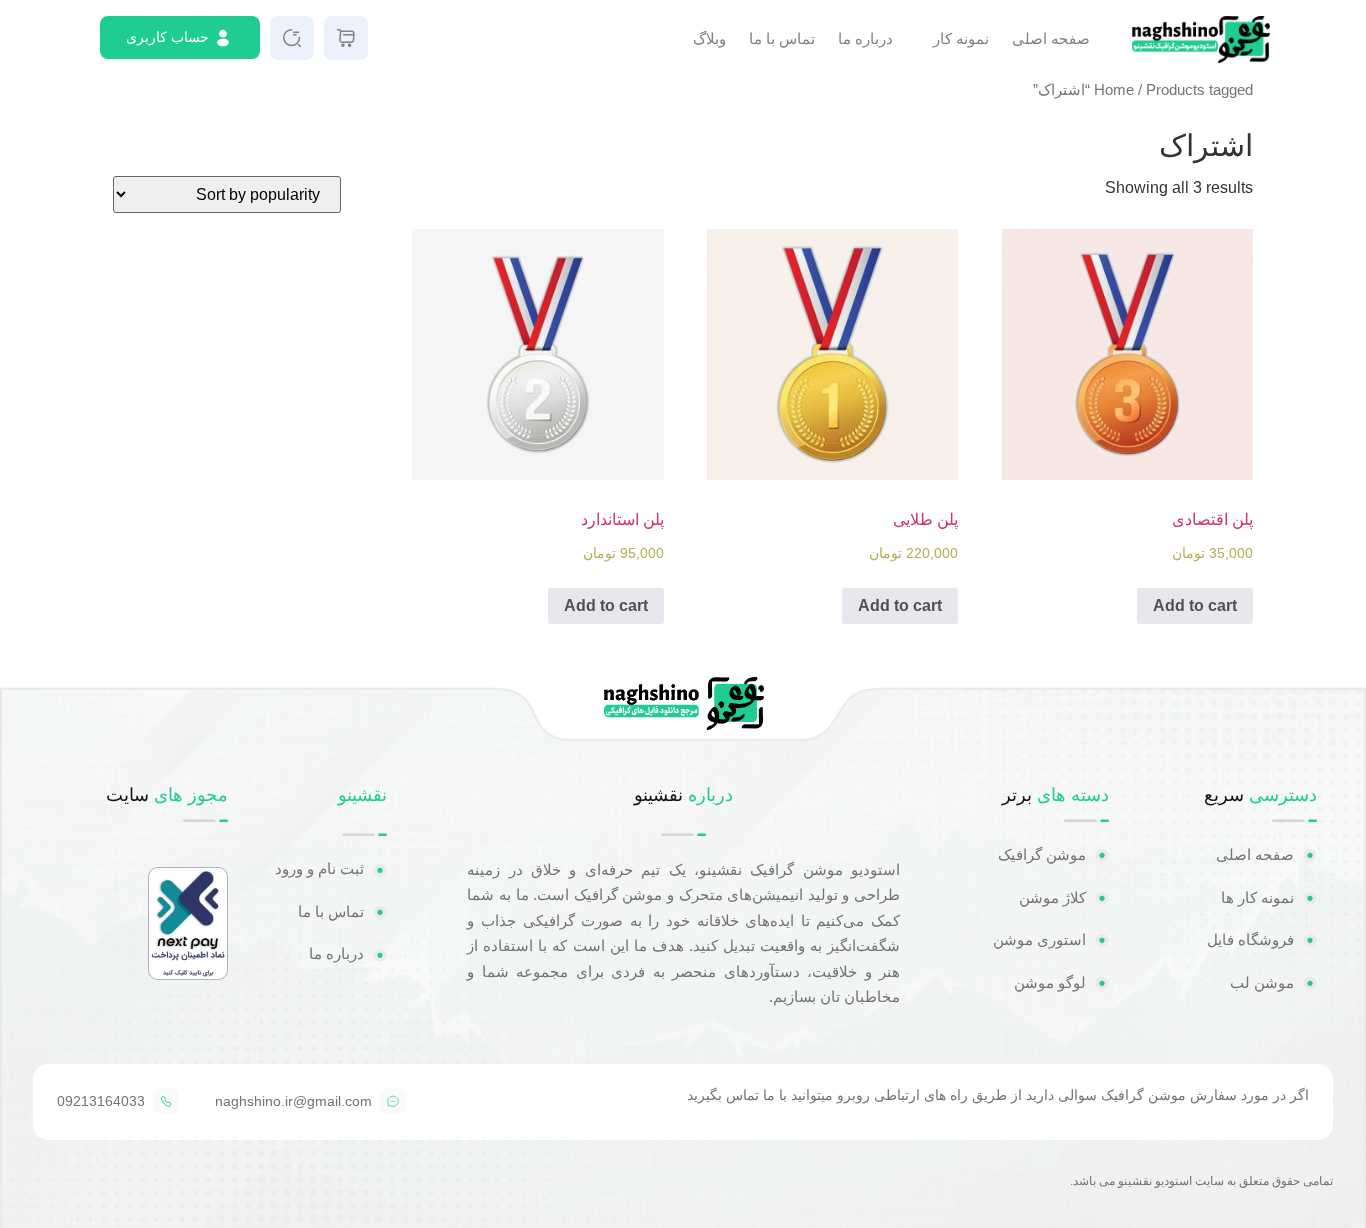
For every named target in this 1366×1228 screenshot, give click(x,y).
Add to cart (1195, 605)
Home (1114, 90)
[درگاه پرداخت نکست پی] (188, 974)
